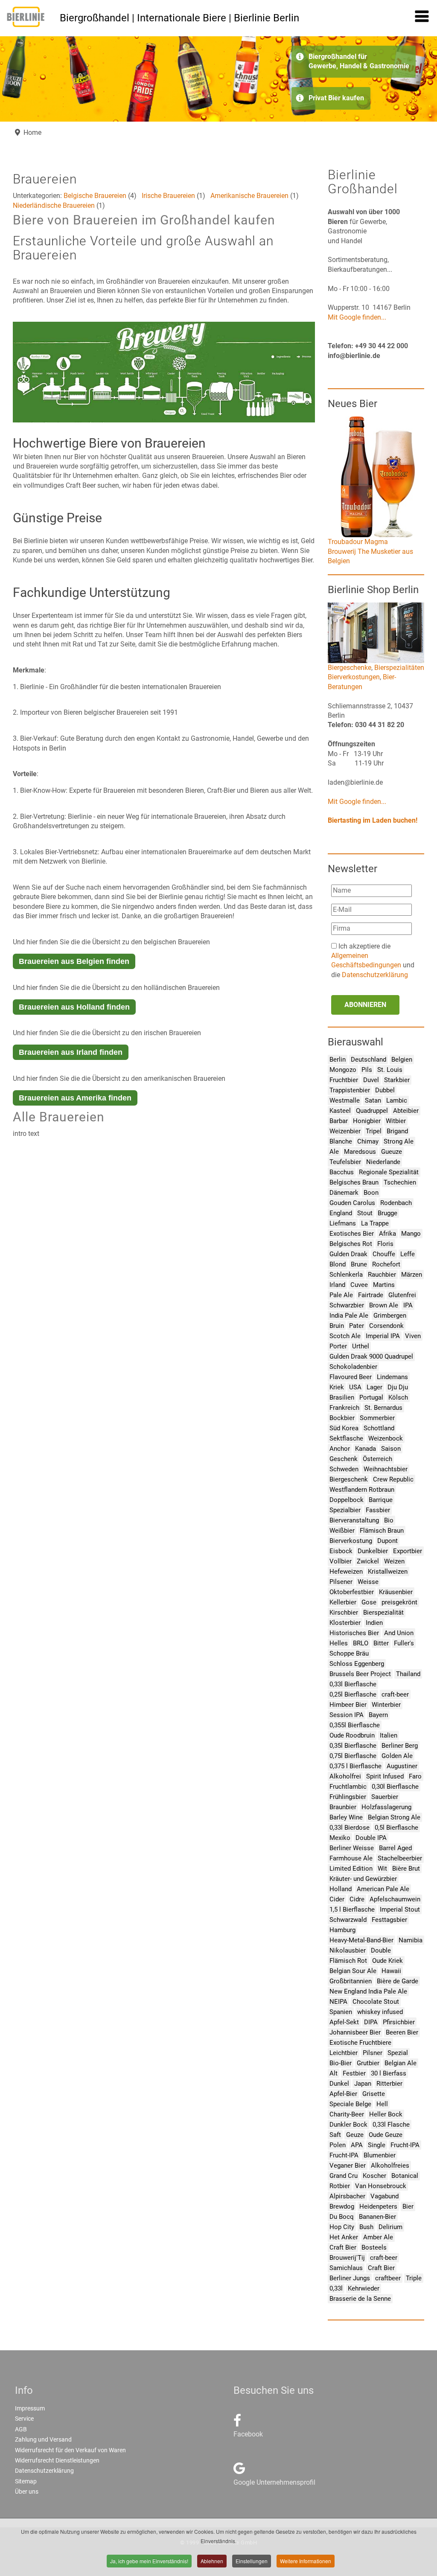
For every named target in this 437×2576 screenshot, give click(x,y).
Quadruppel (372, 1111)
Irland (337, 1285)
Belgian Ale (401, 2063)
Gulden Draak (348, 1254)
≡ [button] (422, 18)
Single (377, 2145)
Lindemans (392, 1377)
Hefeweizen (346, 1572)
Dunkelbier (373, 1551)
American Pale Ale (383, 1889)
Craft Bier (343, 2247)
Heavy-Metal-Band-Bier (361, 1940)
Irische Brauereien (168, 196)
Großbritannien (351, 1981)
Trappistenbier (350, 1090)
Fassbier (378, 1510)
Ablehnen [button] (212, 2561)
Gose (369, 1602)
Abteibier (406, 1111)
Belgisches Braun (354, 1182)
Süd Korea (344, 1428)
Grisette (374, 2094)
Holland (341, 1889)
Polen (338, 2145)
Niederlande (383, 1162)
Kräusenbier (396, 1592)
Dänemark (344, 1193)
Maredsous (360, 1152)
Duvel (371, 1080)
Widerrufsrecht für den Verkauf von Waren (70, 2450)
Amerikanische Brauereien (249, 196)
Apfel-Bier (343, 2094)
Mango (411, 1234)
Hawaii (391, 1971)
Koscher (374, 2176)
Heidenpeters (378, 2206)
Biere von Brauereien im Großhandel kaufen (144, 220)
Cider (337, 1899)
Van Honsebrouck (381, 2186)
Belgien (402, 1060)
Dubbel (385, 1090)
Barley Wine (346, 1817)
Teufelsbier (345, 1162)
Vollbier (341, 1561)
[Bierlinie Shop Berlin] (376, 632)
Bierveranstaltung (354, 1520)
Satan (373, 1100)
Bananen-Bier (377, 2217)
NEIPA (338, 2002)
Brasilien (342, 1397)
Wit (382, 1869)
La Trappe (375, 1223)
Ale (334, 1152)
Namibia (411, 1940)
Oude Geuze (386, 2135)
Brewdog (342, 2206)
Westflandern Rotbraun (362, 1490)
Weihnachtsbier (386, 1469)
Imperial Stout (400, 1909)
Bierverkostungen (354, 677)
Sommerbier (377, 1418)
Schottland (379, 1428)
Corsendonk (386, 1326)
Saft (335, 2135)
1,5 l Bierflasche (352, 1909)
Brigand (397, 1131)
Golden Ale (397, 1756)
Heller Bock (386, 2114)
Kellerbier (343, 1602)
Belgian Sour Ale (353, 1971)
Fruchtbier (344, 1080)
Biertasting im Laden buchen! (373, 820)
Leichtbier (344, 2053)
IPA (408, 1305)
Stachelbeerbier (400, 1858)
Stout (365, 1213)
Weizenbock (386, 1438)
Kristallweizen (388, 1572)
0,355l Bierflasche (355, 1725)
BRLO (361, 1643)
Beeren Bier (402, 2032)
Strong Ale (399, 1141)
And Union (399, 1633)
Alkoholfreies (390, 2166)
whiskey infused (380, 2012)
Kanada (366, 1449)
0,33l (336, 2288)
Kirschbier (344, 1613)
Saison (391, 1449)
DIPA (371, 2022)
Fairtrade (371, 1295)
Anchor (340, 1449)
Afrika (387, 1234)
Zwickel (368, 1561)
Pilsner (373, 2053)
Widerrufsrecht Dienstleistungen (57, 2460)
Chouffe (384, 1254)
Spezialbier (345, 1510)
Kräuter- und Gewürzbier (363, 1879)
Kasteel (340, 1111)
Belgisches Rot (351, 1244)
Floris (385, 1244)
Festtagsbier (389, 1920)
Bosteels (374, 2247)
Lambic (397, 1100)
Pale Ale (341, 1295)
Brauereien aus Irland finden (71, 1052)
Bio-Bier (341, 2063)
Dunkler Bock (348, 2125)
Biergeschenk (349, 1479)
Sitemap (26, 2481)
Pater (357, 1326)
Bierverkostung (351, 1541)
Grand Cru (344, 2176)
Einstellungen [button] (252, 2561)
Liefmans (343, 1223)
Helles (339, 1643)
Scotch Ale (345, 1336)
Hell (382, 2104)
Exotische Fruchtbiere (360, 2043)
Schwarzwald (348, 1920)
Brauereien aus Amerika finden (75, 1098)
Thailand (408, 1674)
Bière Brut (406, 1869)
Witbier (396, 1121)
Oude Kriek (387, 1961)
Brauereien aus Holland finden (74, 1007)
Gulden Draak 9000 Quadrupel (371, 1356)
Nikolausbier (348, 1950)
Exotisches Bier (352, 1234)
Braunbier (343, 1807)
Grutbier (368, 2063)
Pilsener (341, 1582)
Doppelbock (347, 1500)
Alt (334, 2073)
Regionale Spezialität (389, 1172)
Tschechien (400, 1182)
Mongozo (343, 1070)
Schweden (344, 1469)
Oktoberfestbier (352, 1592)
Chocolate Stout (376, 2002)
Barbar (339, 1121)
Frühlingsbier (348, 1797)
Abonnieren (365, 1005)
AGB (21, 2429)
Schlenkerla (346, 1275)
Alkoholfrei (345, 1776)
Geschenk (344, 1459)
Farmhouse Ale (351, 1858)
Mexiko (340, 1838)
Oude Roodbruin (352, 1735)
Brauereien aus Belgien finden (74, 961)
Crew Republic (393, 1479)
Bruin (337, 1326)
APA (357, 2145)
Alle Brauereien (59, 1117)
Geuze (355, 2135)
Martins (384, 1285)
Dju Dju (398, 1387)
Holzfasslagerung (386, 1807)
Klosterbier (345, 1623)
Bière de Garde (398, 1981)
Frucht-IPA (405, 2145)
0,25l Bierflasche (353, 1694)
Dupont (387, 1541)
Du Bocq (342, 2217)
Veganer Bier (348, 2166)
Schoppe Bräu (349, 1653)
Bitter (381, 1643)
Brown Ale (384, 1305)
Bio (389, 1520)
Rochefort (386, 1264)
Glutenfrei (402, 1295)
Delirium (390, 2227)
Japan (363, 2084)
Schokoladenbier (353, 1367)
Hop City (342, 2227)
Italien (389, 1735)
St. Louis (390, 1070)
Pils (367, 1070)
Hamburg (342, 1930)
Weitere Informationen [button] (306, 2561)
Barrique (381, 1500)
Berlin (338, 1060)
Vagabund (385, 2196)
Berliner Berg (400, 1746)
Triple (414, 2278)
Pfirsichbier (399, 2022)
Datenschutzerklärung (375, 975)
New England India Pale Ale (368, 1991)
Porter (338, 1346)
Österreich (377, 1459)
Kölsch (398, 1397)
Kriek (337, 1387)
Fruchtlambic (348, 1787)
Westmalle (345, 1100)
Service (24, 2419)
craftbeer (388, 2278)
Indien (374, 1623)
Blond (338, 1264)
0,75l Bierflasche (353, 1756)
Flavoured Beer (351, 1377)
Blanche (341, 1141)
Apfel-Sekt (344, 2022)
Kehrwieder (364, 2288)
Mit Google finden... (357, 317)
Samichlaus (346, 2268)
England (341, 1213)
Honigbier (367, 1121)
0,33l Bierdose (350, 1828)
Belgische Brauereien (95, 196)
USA (355, 1387)
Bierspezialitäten (399, 668)
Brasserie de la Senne (360, 2299)
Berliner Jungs (350, 2278)
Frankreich (344, 1408)
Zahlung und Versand (43, 2439)
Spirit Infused (385, 1776)
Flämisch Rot (348, 1961)
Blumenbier (380, 2155)
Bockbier (342, 1418)
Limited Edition (351, 1869)
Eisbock (341, 1551)
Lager (374, 1387)
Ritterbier (389, 2084)
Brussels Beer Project (360, 1674)
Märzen (412, 1275)
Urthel (361, 1346)
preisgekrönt (399, 1602)
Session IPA (347, 1715)
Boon (371, 1193)
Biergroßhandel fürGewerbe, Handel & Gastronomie (359, 61)
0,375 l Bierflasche (355, 1766)
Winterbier (386, 1705)
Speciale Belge (350, 2104)
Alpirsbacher (347, 2196)
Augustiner (402, 1766)
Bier (408, 2206)
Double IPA (371, 1838)
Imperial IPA (383, 1336)
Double (381, 1950)
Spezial (398, 2053)
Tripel (374, 1131)
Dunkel (339, 2084)
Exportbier (408, 1551)
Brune (359, 1264)
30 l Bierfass (389, 2073)
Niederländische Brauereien (54, 205)
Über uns (27, 2492)
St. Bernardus (383, 1408)
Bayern (378, 1715)
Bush (366, 2227)
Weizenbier (345, 1131)
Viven (413, 1336)
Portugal (371, 1397)
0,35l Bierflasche (353, 1746)
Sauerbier (385, 1797)
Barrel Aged (395, 1848)
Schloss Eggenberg (357, 1664)
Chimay (368, 1141)
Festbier (354, 2073)
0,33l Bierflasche (353, 1684)
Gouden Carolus (352, 1203)
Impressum (30, 2408)
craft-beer (395, 1694)
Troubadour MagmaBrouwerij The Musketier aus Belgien (370, 551)
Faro (415, 1776)
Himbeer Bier (348, 1705)
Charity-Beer (347, 2114)
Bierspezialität (383, 1613)
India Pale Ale (349, 1316)
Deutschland (369, 1060)
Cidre (357, 1899)
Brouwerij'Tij (347, 2258)
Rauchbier (382, 1275)
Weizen (394, 1561)
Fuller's (404, 1643)
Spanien (341, 2012)
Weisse (368, 1582)
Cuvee (359, 1285)
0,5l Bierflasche (396, 1828)
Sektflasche (346, 1438)
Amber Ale (378, 2237)
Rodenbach (396, 1203)
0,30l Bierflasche (395, 1787)
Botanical (405, 2176)
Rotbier (340, 2186)
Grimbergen (390, 1316)
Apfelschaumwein (395, 1899)
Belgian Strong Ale (394, 1817)
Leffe (408, 1254)
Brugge (387, 1213)
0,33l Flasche (391, 2125)
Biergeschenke (350, 668)
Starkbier (397, 1080)
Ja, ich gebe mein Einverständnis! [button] (149, 2561)
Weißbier (342, 1531)
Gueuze (392, 1152)
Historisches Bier (354, 1633)
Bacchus (342, 1172)
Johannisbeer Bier (355, 2032)
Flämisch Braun (382, 1531)
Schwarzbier (347, 1305)
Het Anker (344, 2237)
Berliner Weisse (352, 1848)
